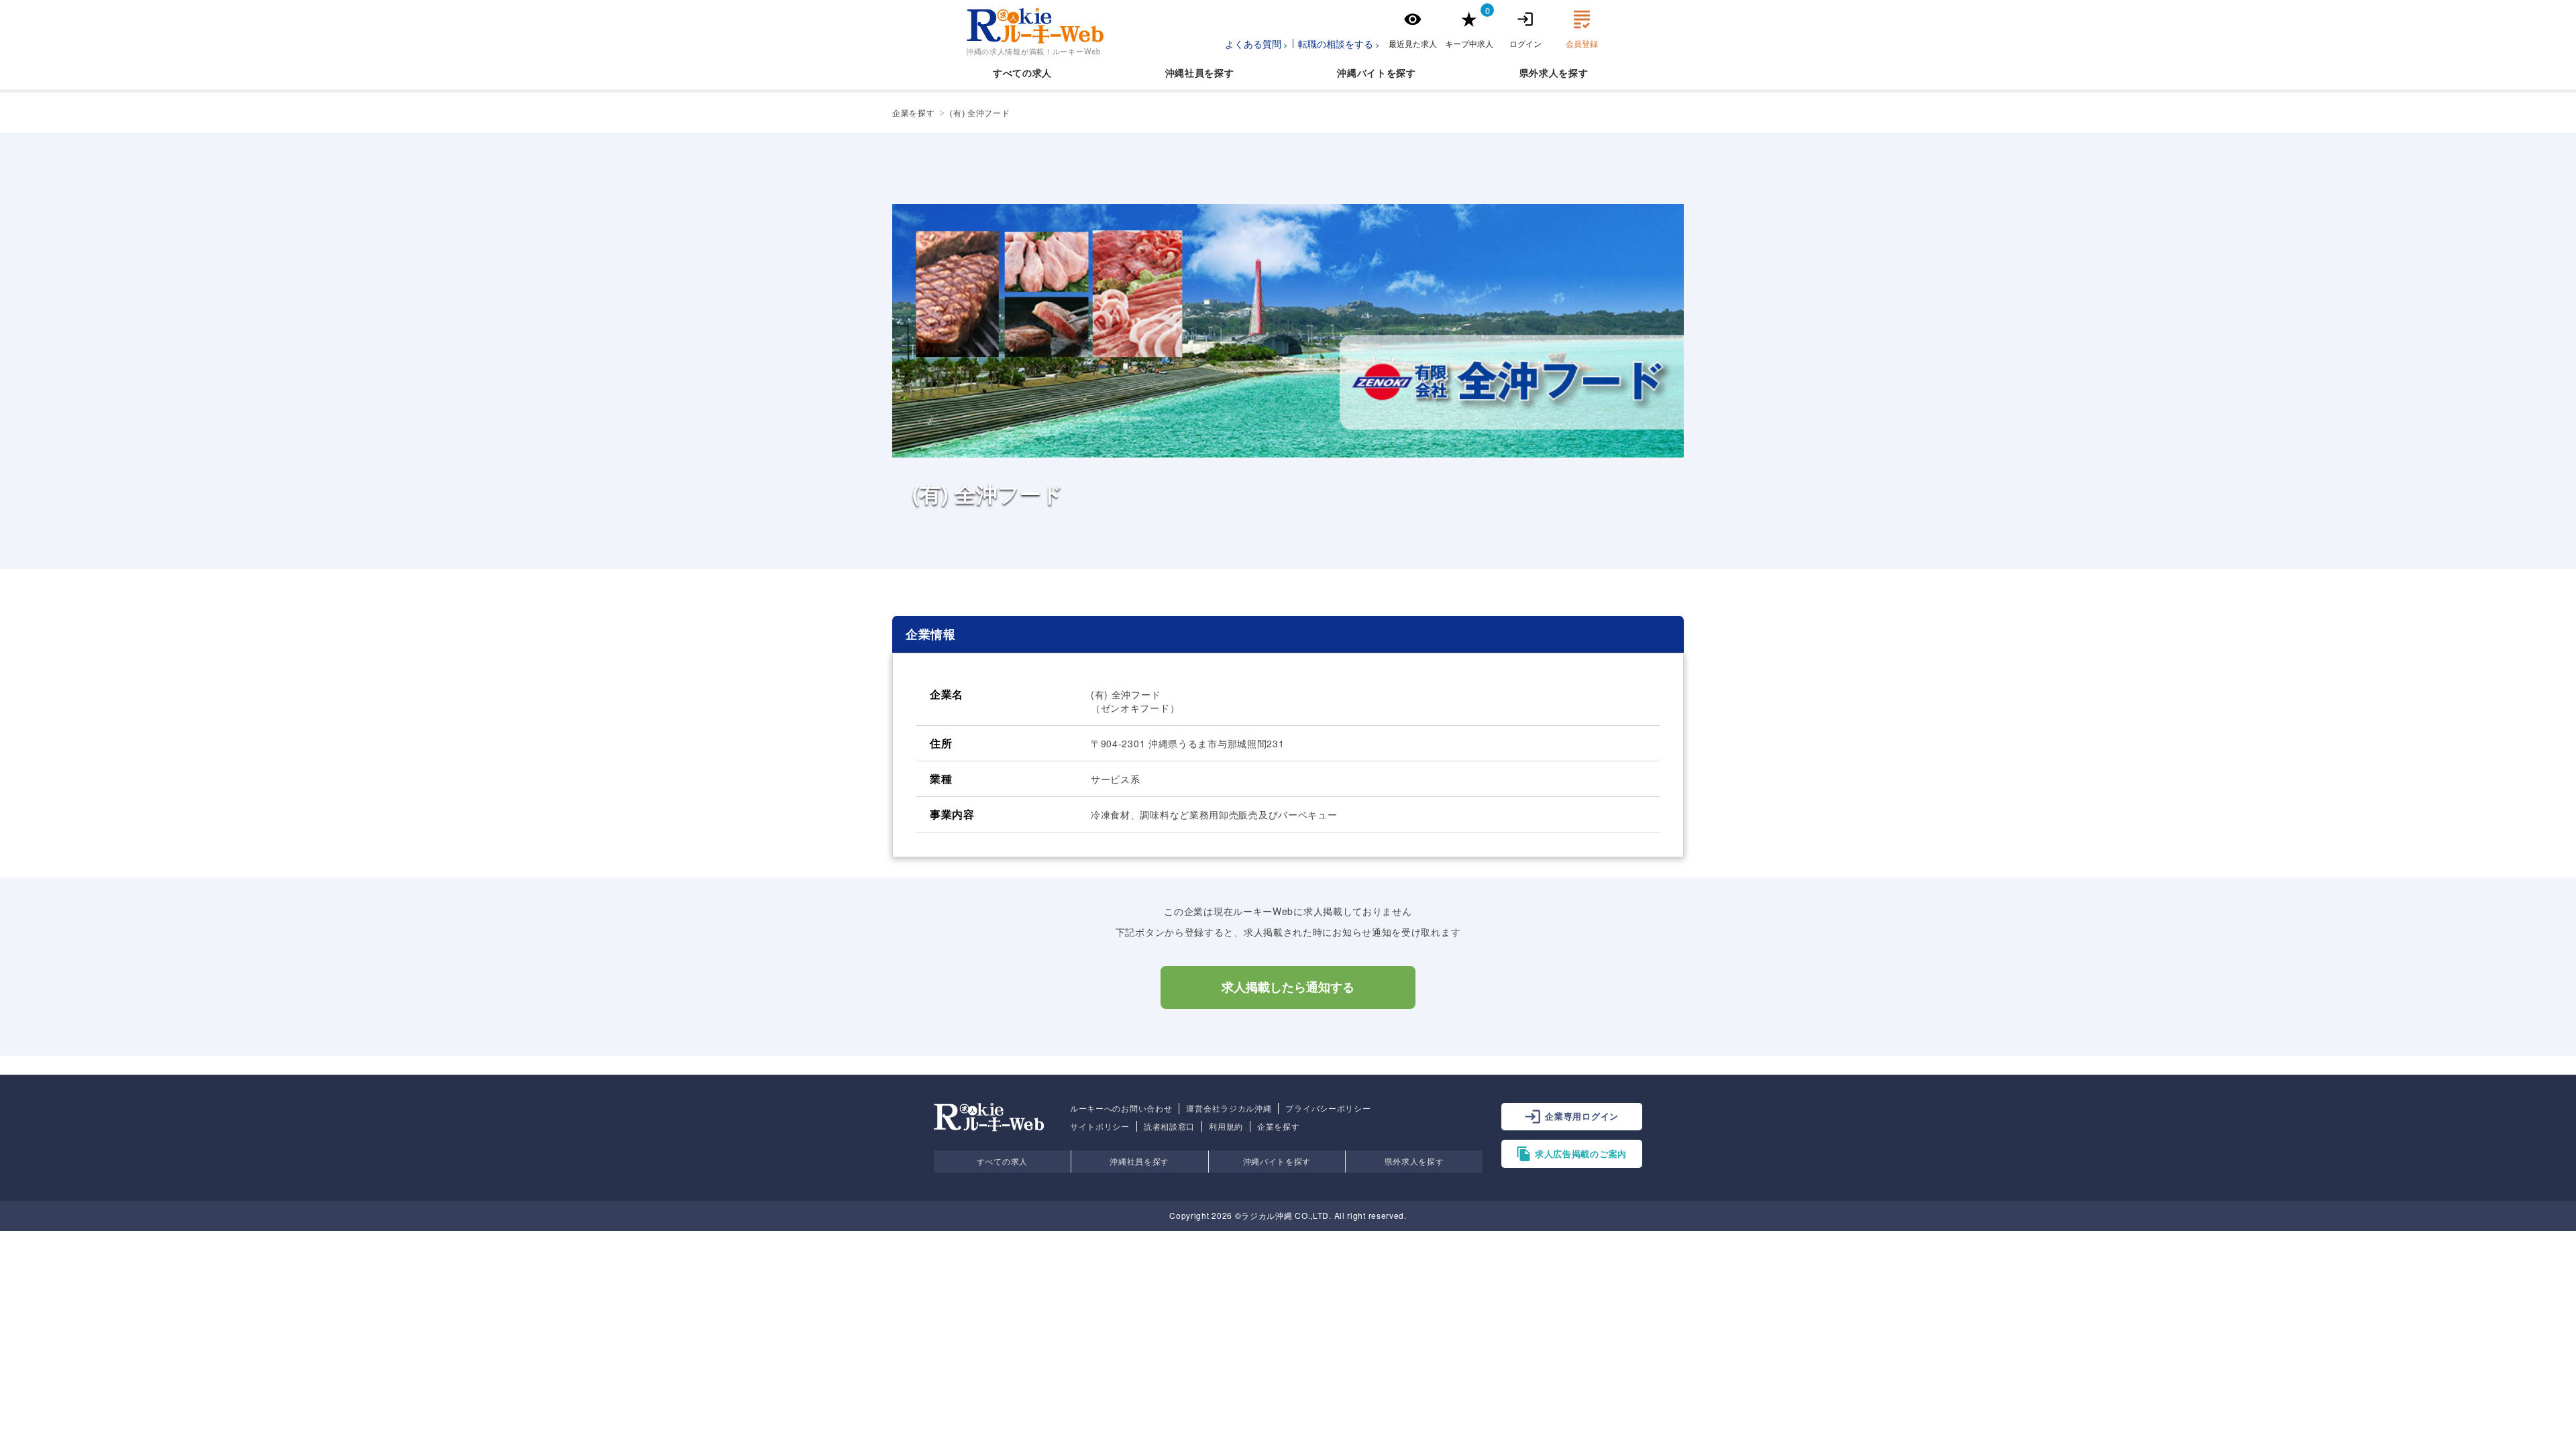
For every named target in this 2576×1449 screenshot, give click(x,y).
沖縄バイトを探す (1277, 1161)
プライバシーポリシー (1328, 1108)
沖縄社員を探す (1139, 1161)
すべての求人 (1022, 72)
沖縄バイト (1362, 72)
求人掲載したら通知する (1288, 987)
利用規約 (1226, 1126)
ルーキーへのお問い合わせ (1121, 1108)
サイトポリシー (1100, 1126)
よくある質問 (1253, 44)
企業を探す (1279, 1126)
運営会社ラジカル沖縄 (1229, 1108)
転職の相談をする (1336, 44)
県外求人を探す (1414, 1161)
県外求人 (1539, 72)
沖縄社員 (1185, 72)
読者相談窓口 (1169, 1126)
